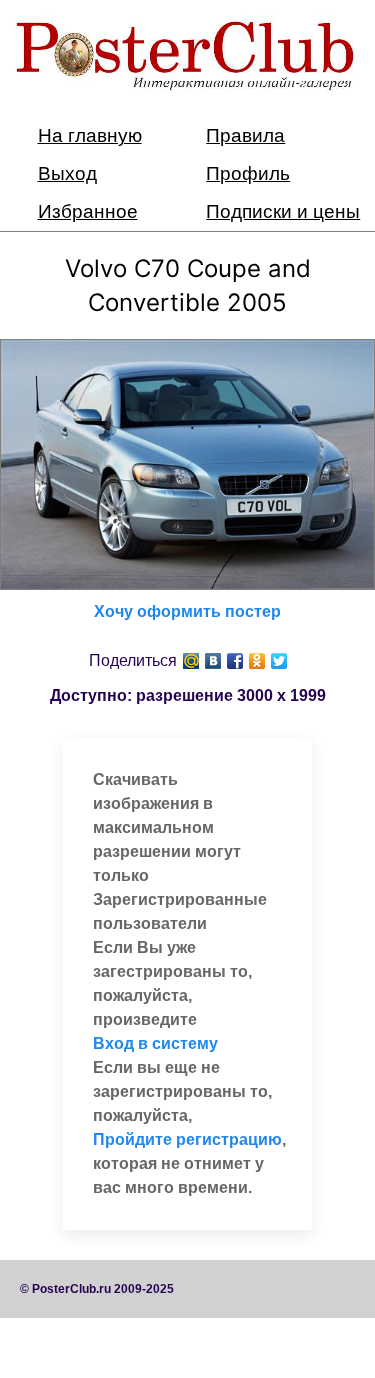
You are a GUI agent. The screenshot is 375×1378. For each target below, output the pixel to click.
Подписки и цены (283, 211)
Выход (67, 173)
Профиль (248, 173)
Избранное (88, 211)
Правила (245, 135)
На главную (90, 135)
